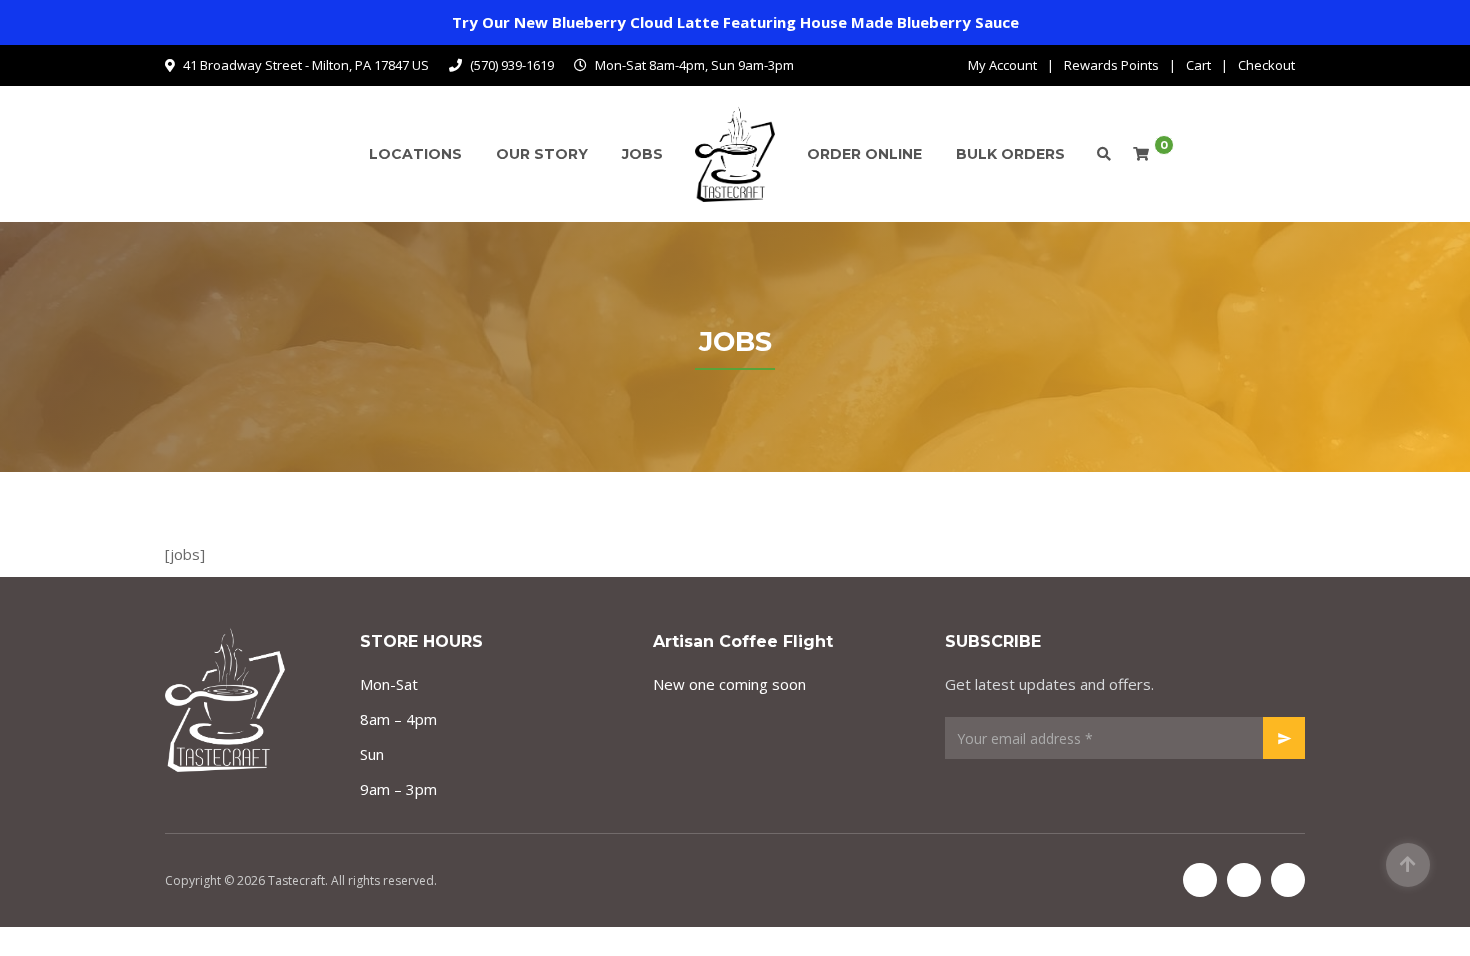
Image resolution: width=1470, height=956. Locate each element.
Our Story (542, 154)
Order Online (864, 154)
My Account (1002, 65)
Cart (1198, 65)
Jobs (642, 154)
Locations (415, 154)
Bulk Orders (1010, 154)
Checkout (1266, 65)
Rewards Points (1111, 65)
